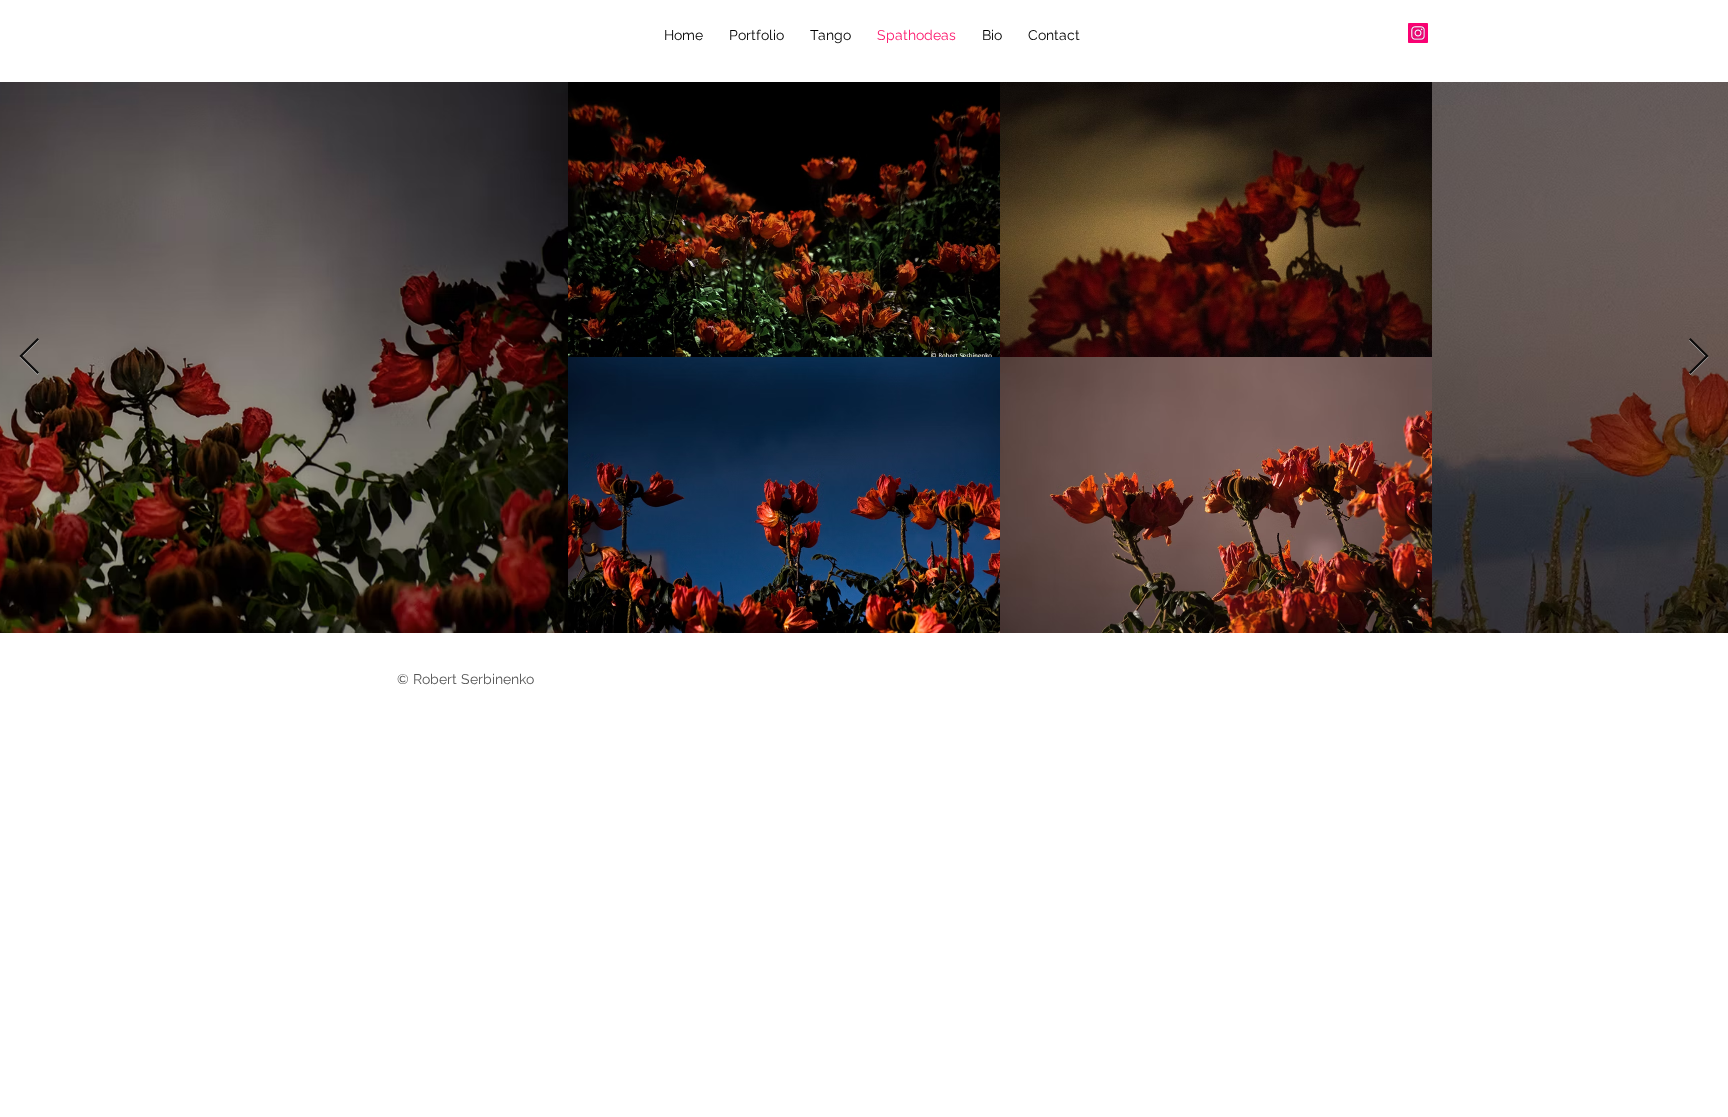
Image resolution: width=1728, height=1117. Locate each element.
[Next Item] (1698, 357)
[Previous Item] (29, 357)
